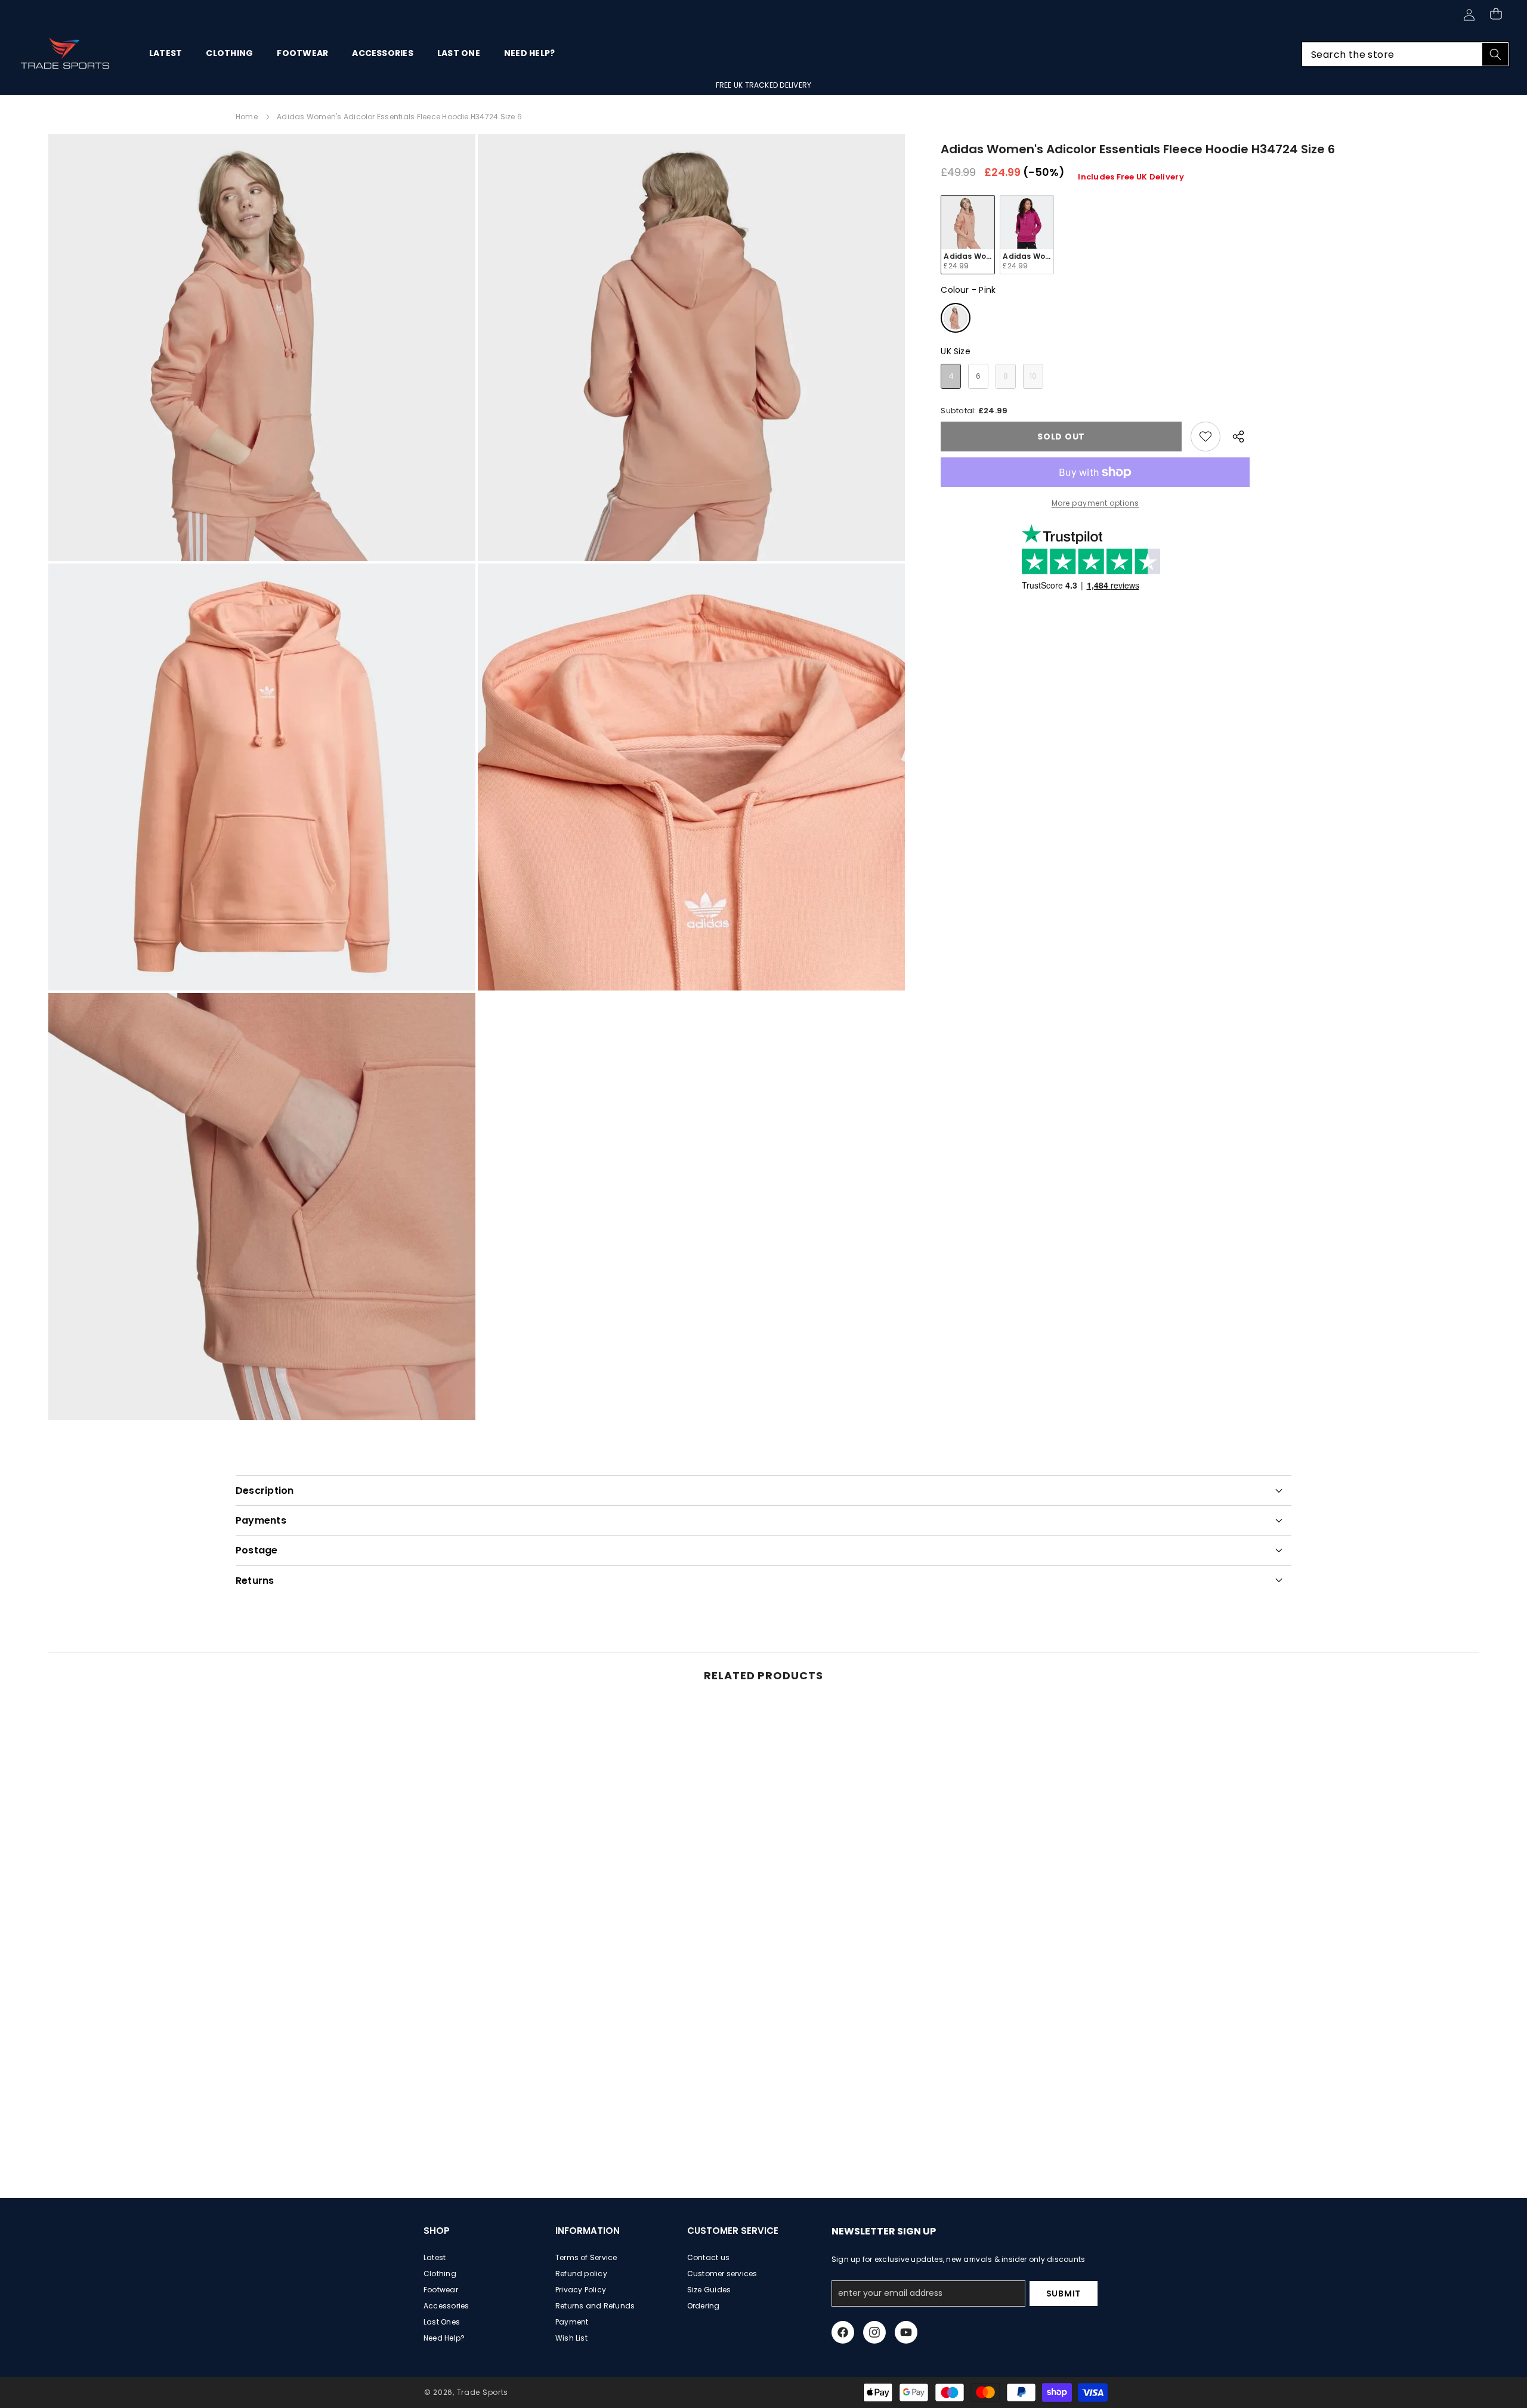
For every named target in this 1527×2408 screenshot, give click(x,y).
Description (265, 1491)
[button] (1496, 13)
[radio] (968, 235)
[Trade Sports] (66, 54)
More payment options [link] (1095, 503)
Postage (257, 1550)
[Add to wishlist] (1205, 437)
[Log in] (1469, 15)
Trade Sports (483, 2392)
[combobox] (1405, 54)
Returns (255, 1581)
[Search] (1495, 54)
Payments (261, 1520)
